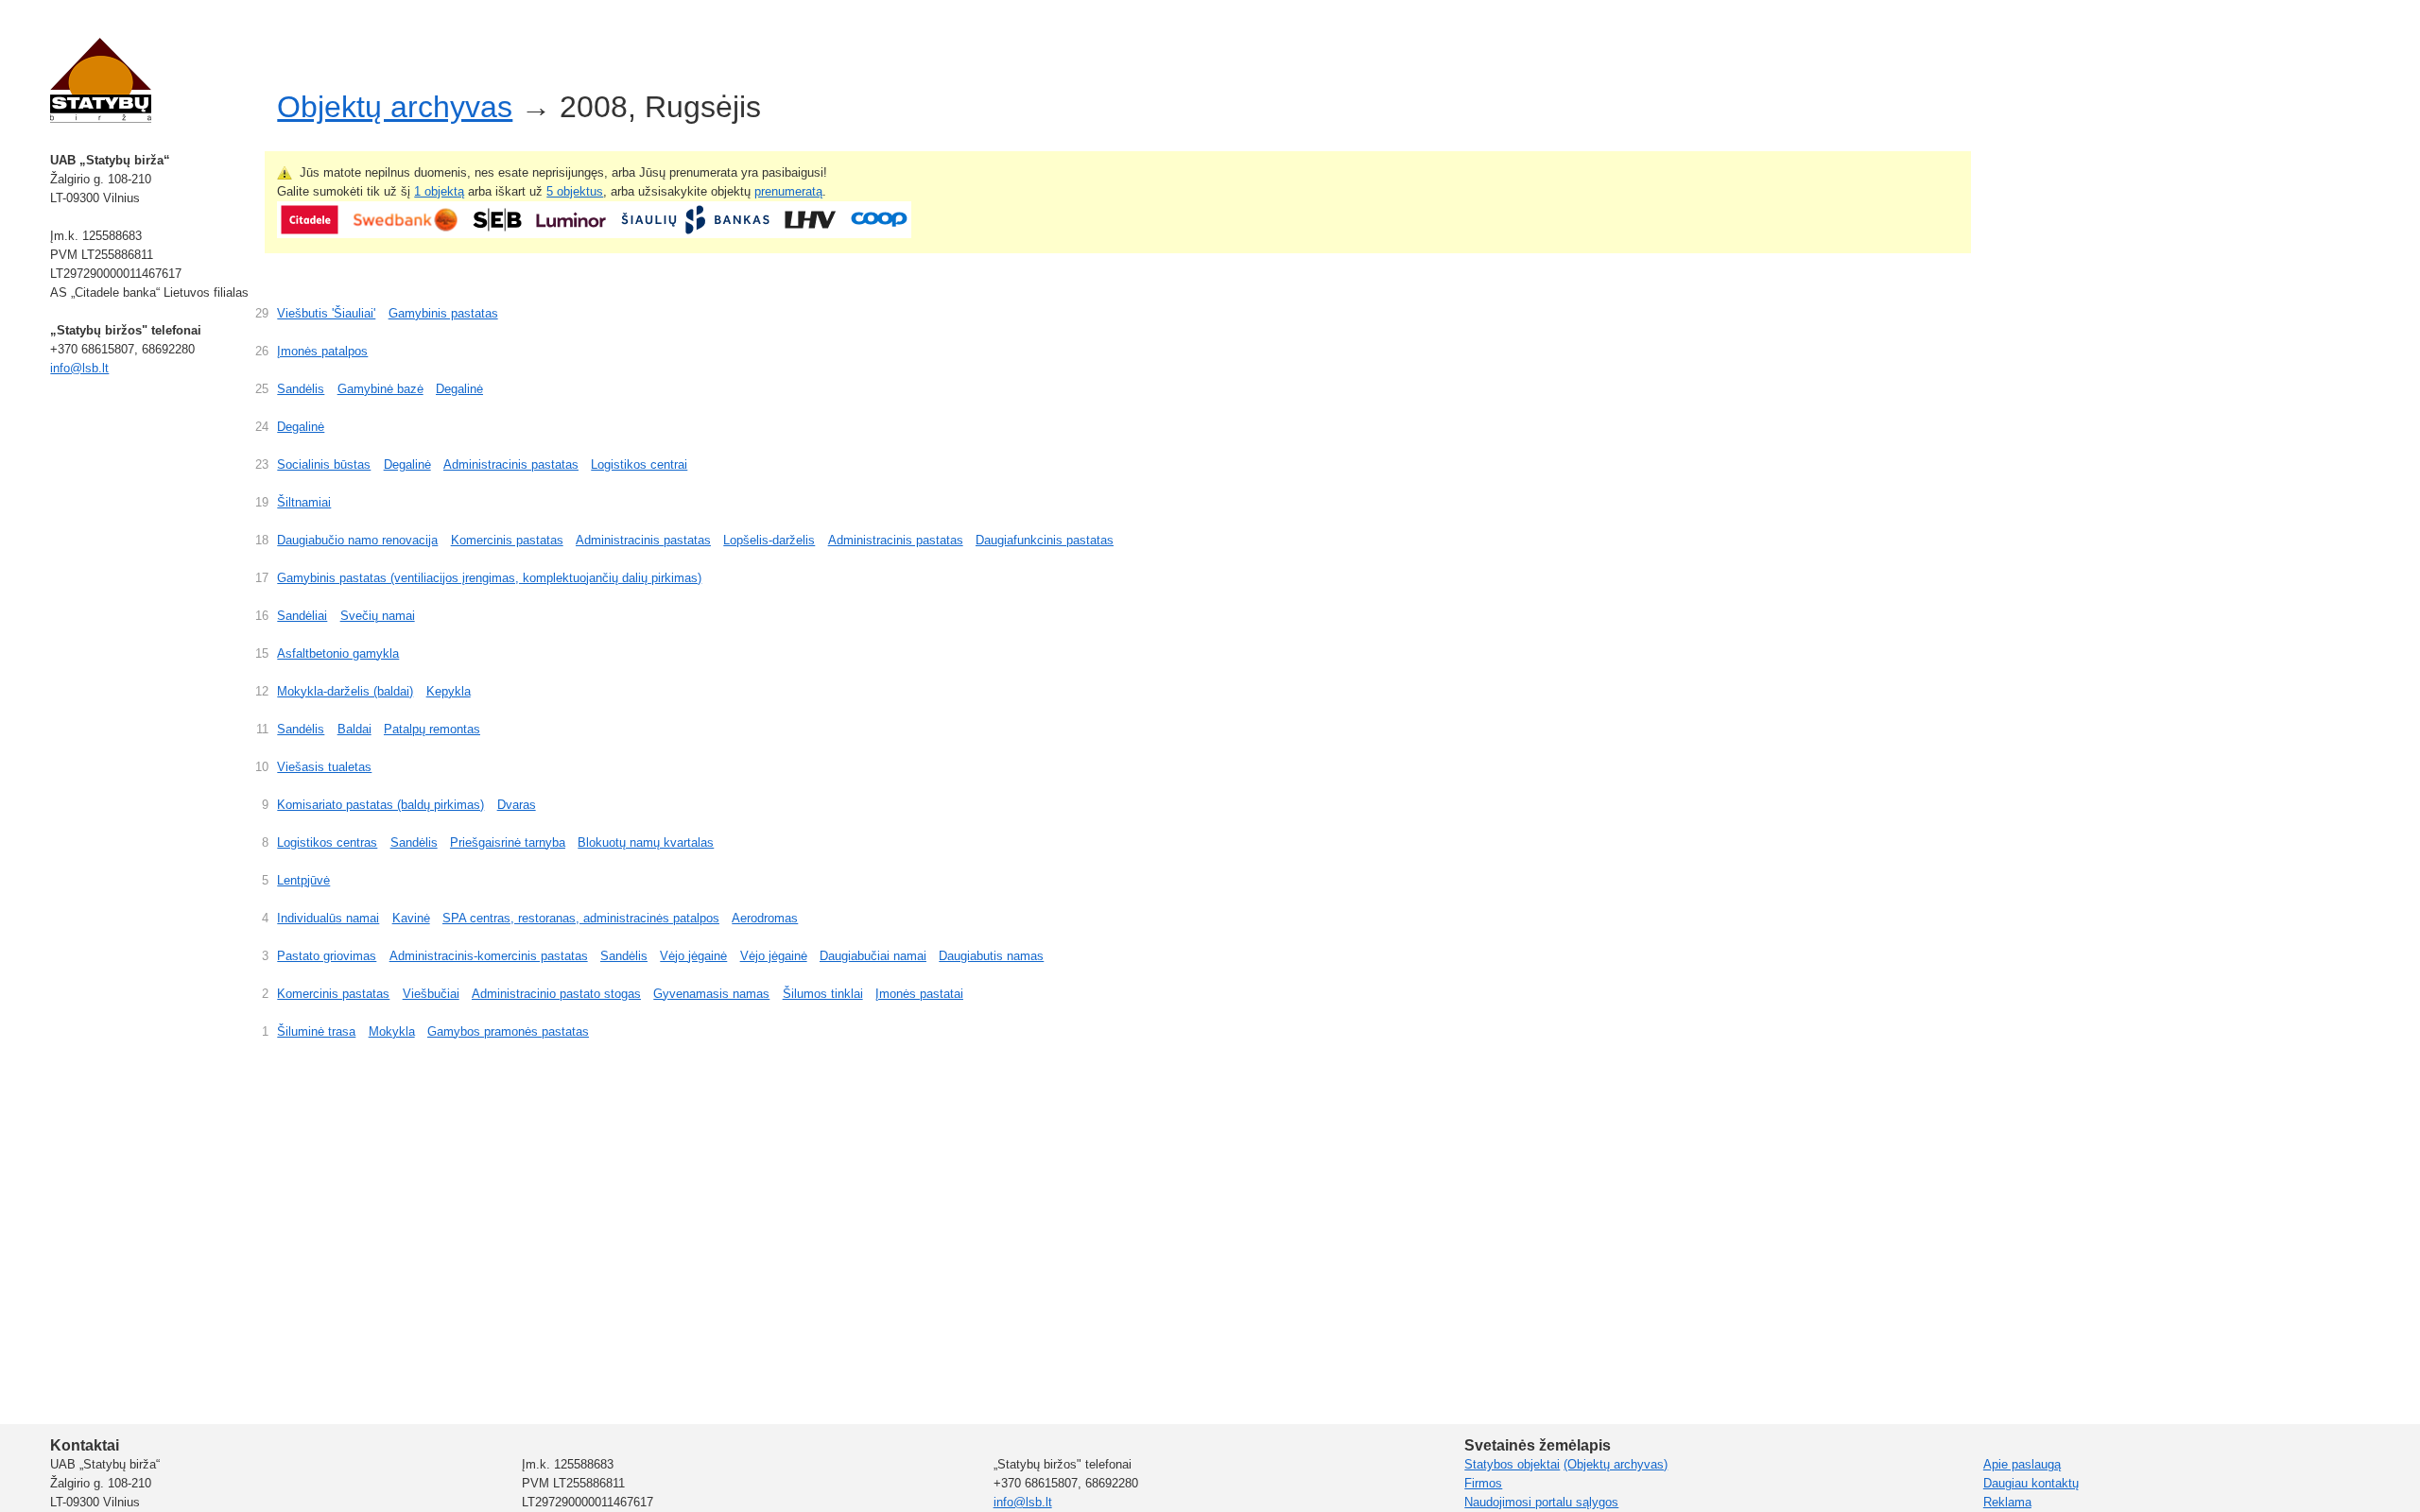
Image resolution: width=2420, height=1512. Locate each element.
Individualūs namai (328, 918)
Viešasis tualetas (324, 767)
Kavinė (411, 918)
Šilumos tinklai (823, 994)
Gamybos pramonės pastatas (508, 1031)
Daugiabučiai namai (873, 956)
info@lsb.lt (79, 368)
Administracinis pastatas (511, 464)
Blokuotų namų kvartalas (646, 842)
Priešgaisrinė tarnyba (508, 842)
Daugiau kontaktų (2031, 1483)
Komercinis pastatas (507, 540)
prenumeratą (788, 191)
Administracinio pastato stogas (556, 994)
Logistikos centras (327, 842)
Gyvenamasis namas (711, 994)
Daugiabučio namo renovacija (357, 540)
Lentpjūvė (303, 880)
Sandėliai (302, 616)
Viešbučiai (431, 994)
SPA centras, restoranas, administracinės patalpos (581, 918)
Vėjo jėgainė (693, 956)
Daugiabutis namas (991, 956)
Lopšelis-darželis (769, 540)
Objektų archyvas (395, 107)
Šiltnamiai (304, 502)
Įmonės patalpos (322, 351)
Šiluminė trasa (316, 1031)
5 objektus (575, 191)
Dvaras (517, 805)
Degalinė (459, 389)
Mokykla (392, 1031)
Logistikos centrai (639, 464)
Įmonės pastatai (919, 994)
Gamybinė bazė (380, 389)
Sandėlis (301, 389)
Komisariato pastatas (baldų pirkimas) (380, 805)
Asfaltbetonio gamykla (338, 653)
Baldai (354, 729)
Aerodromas (765, 918)
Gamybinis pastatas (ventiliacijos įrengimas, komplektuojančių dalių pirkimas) (489, 578)
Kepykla (449, 691)
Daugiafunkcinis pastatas (1045, 540)
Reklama (2007, 1502)
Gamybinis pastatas (443, 313)
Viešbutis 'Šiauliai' (326, 313)
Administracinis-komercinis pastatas (489, 956)
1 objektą (439, 191)
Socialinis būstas (324, 464)
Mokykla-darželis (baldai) (345, 691)
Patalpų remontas (432, 729)
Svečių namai (378, 616)
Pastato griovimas (327, 956)
